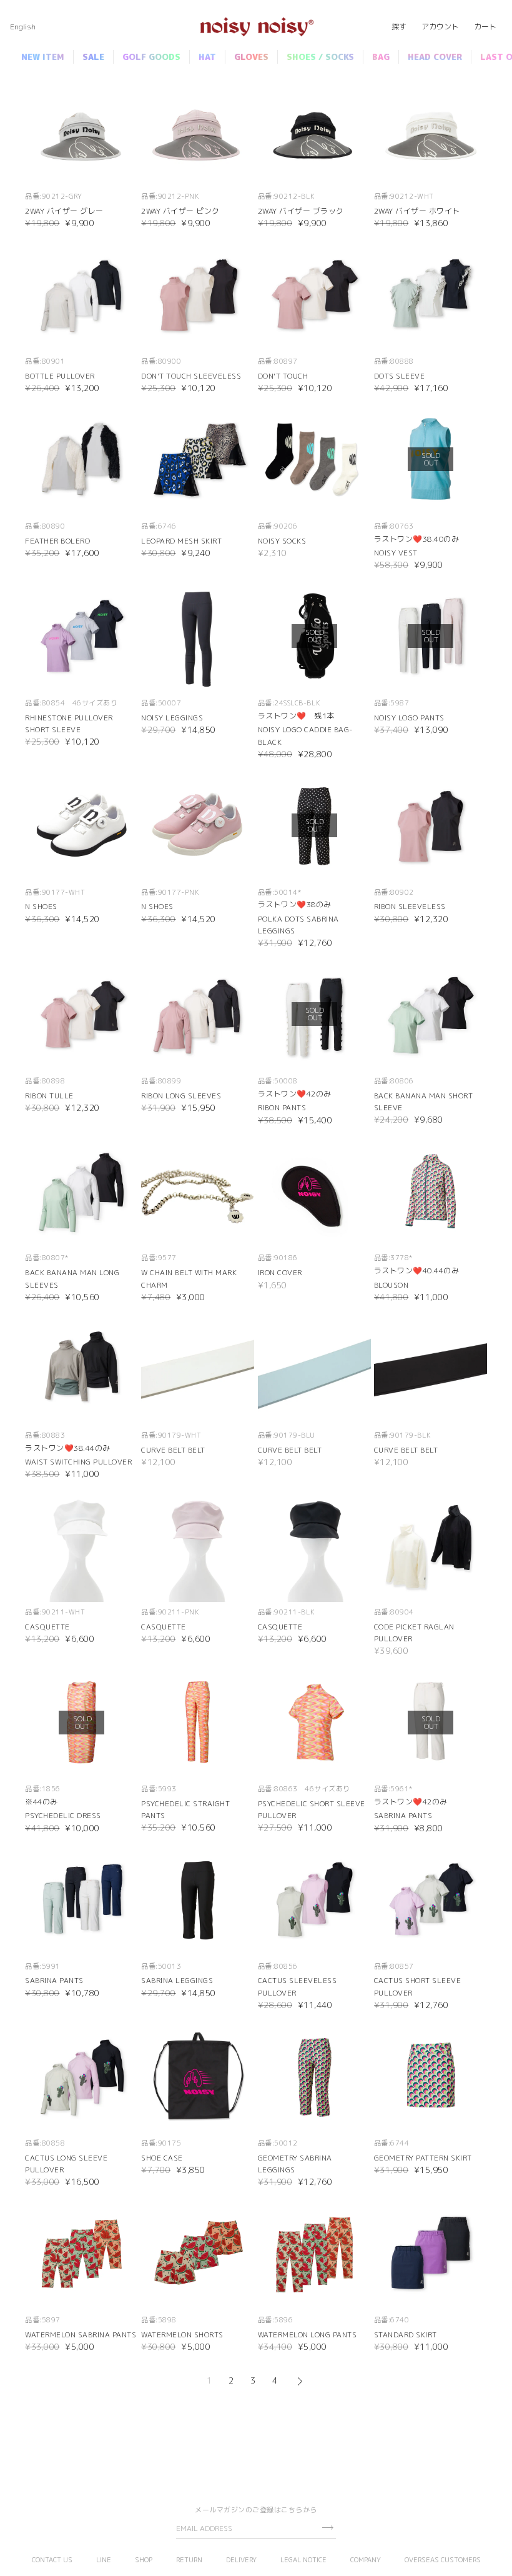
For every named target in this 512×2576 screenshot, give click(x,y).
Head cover (435, 57)
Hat (207, 57)
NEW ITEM (43, 57)
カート (485, 27)
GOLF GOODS (151, 57)
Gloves (251, 57)
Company (366, 2560)
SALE (93, 57)
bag (381, 57)
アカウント (440, 27)
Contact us (52, 2560)
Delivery (241, 2560)
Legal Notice (303, 2560)
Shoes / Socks (320, 57)
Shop (144, 2560)
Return (189, 2560)
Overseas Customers (443, 2560)
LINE (104, 2560)
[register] (327, 2528)
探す (399, 27)
